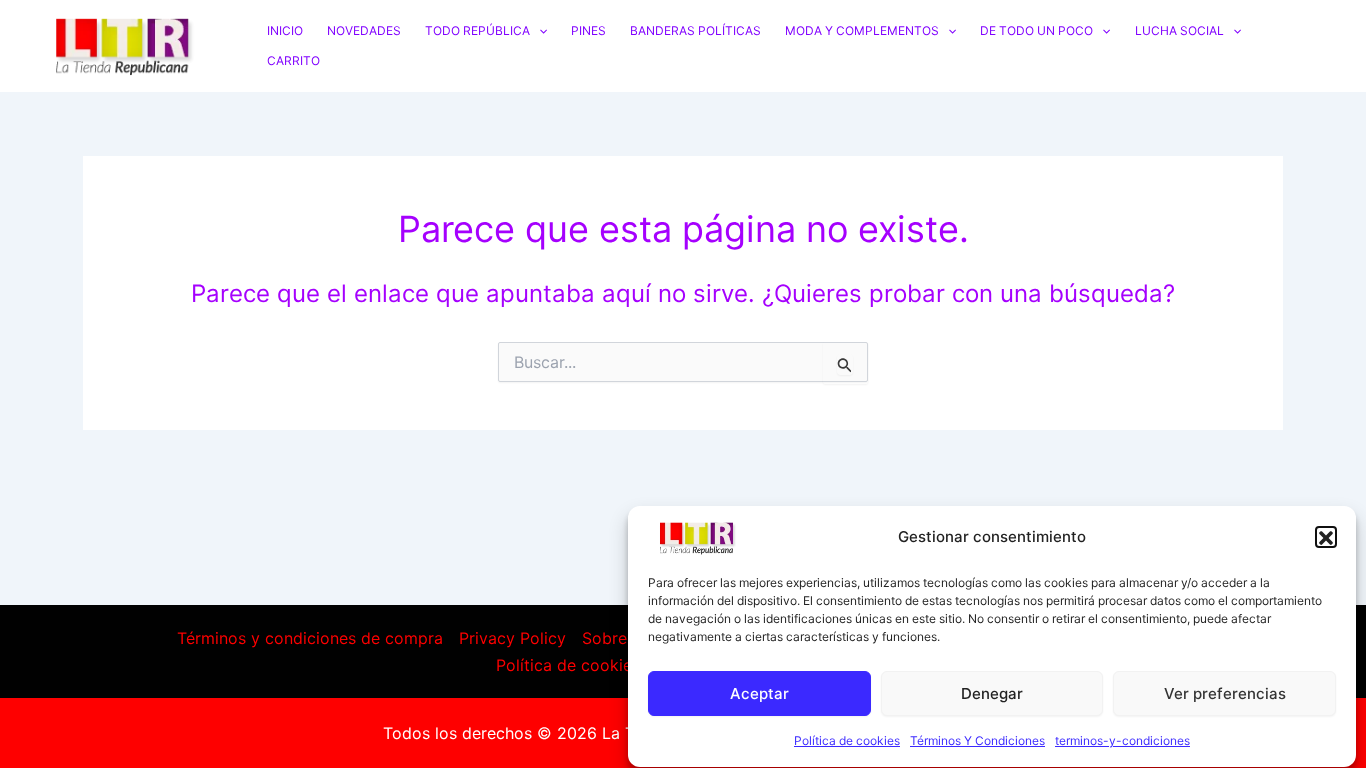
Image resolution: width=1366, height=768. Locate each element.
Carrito (293, 60)
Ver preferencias (1225, 693)
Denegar (992, 693)
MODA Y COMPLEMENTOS (862, 30)
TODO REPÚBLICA (477, 30)
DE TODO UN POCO (1036, 30)
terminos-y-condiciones (1122, 741)
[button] (1326, 538)
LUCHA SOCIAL (1179, 30)
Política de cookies (847, 741)
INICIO (285, 30)
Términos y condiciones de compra (310, 638)
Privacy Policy (512, 638)
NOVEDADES (364, 30)
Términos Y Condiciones (977, 741)
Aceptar (759, 693)
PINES (588, 30)
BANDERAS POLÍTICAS (695, 30)
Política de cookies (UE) (587, 665)
